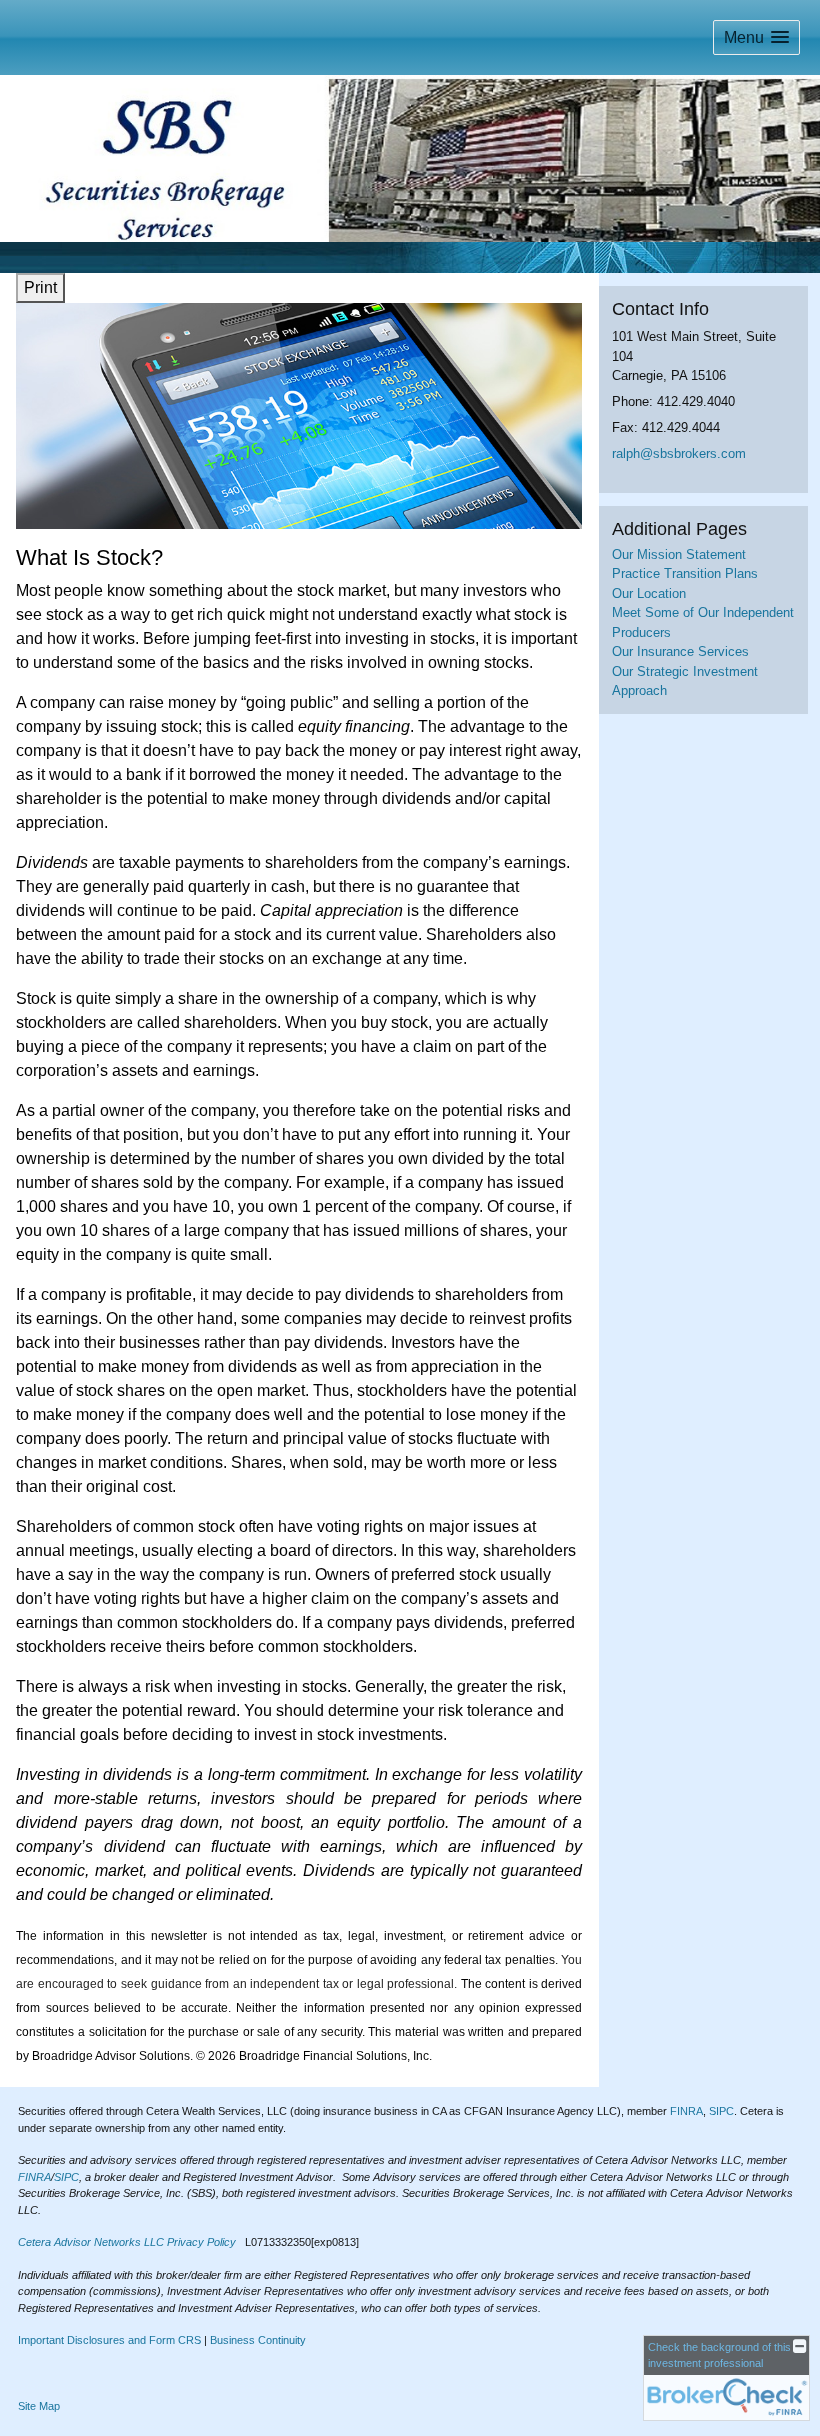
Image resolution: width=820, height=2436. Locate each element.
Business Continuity (258, 2340)
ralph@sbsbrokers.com (679, 453)
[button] (756, 37)
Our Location (649, 593)
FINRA (686, 2111)
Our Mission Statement (679, 554)
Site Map (39, 2406)
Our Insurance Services (680, 651)
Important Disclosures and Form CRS (109, 2340)
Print (40, 287)
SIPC (721, 2111)
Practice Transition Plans (685, 573)
